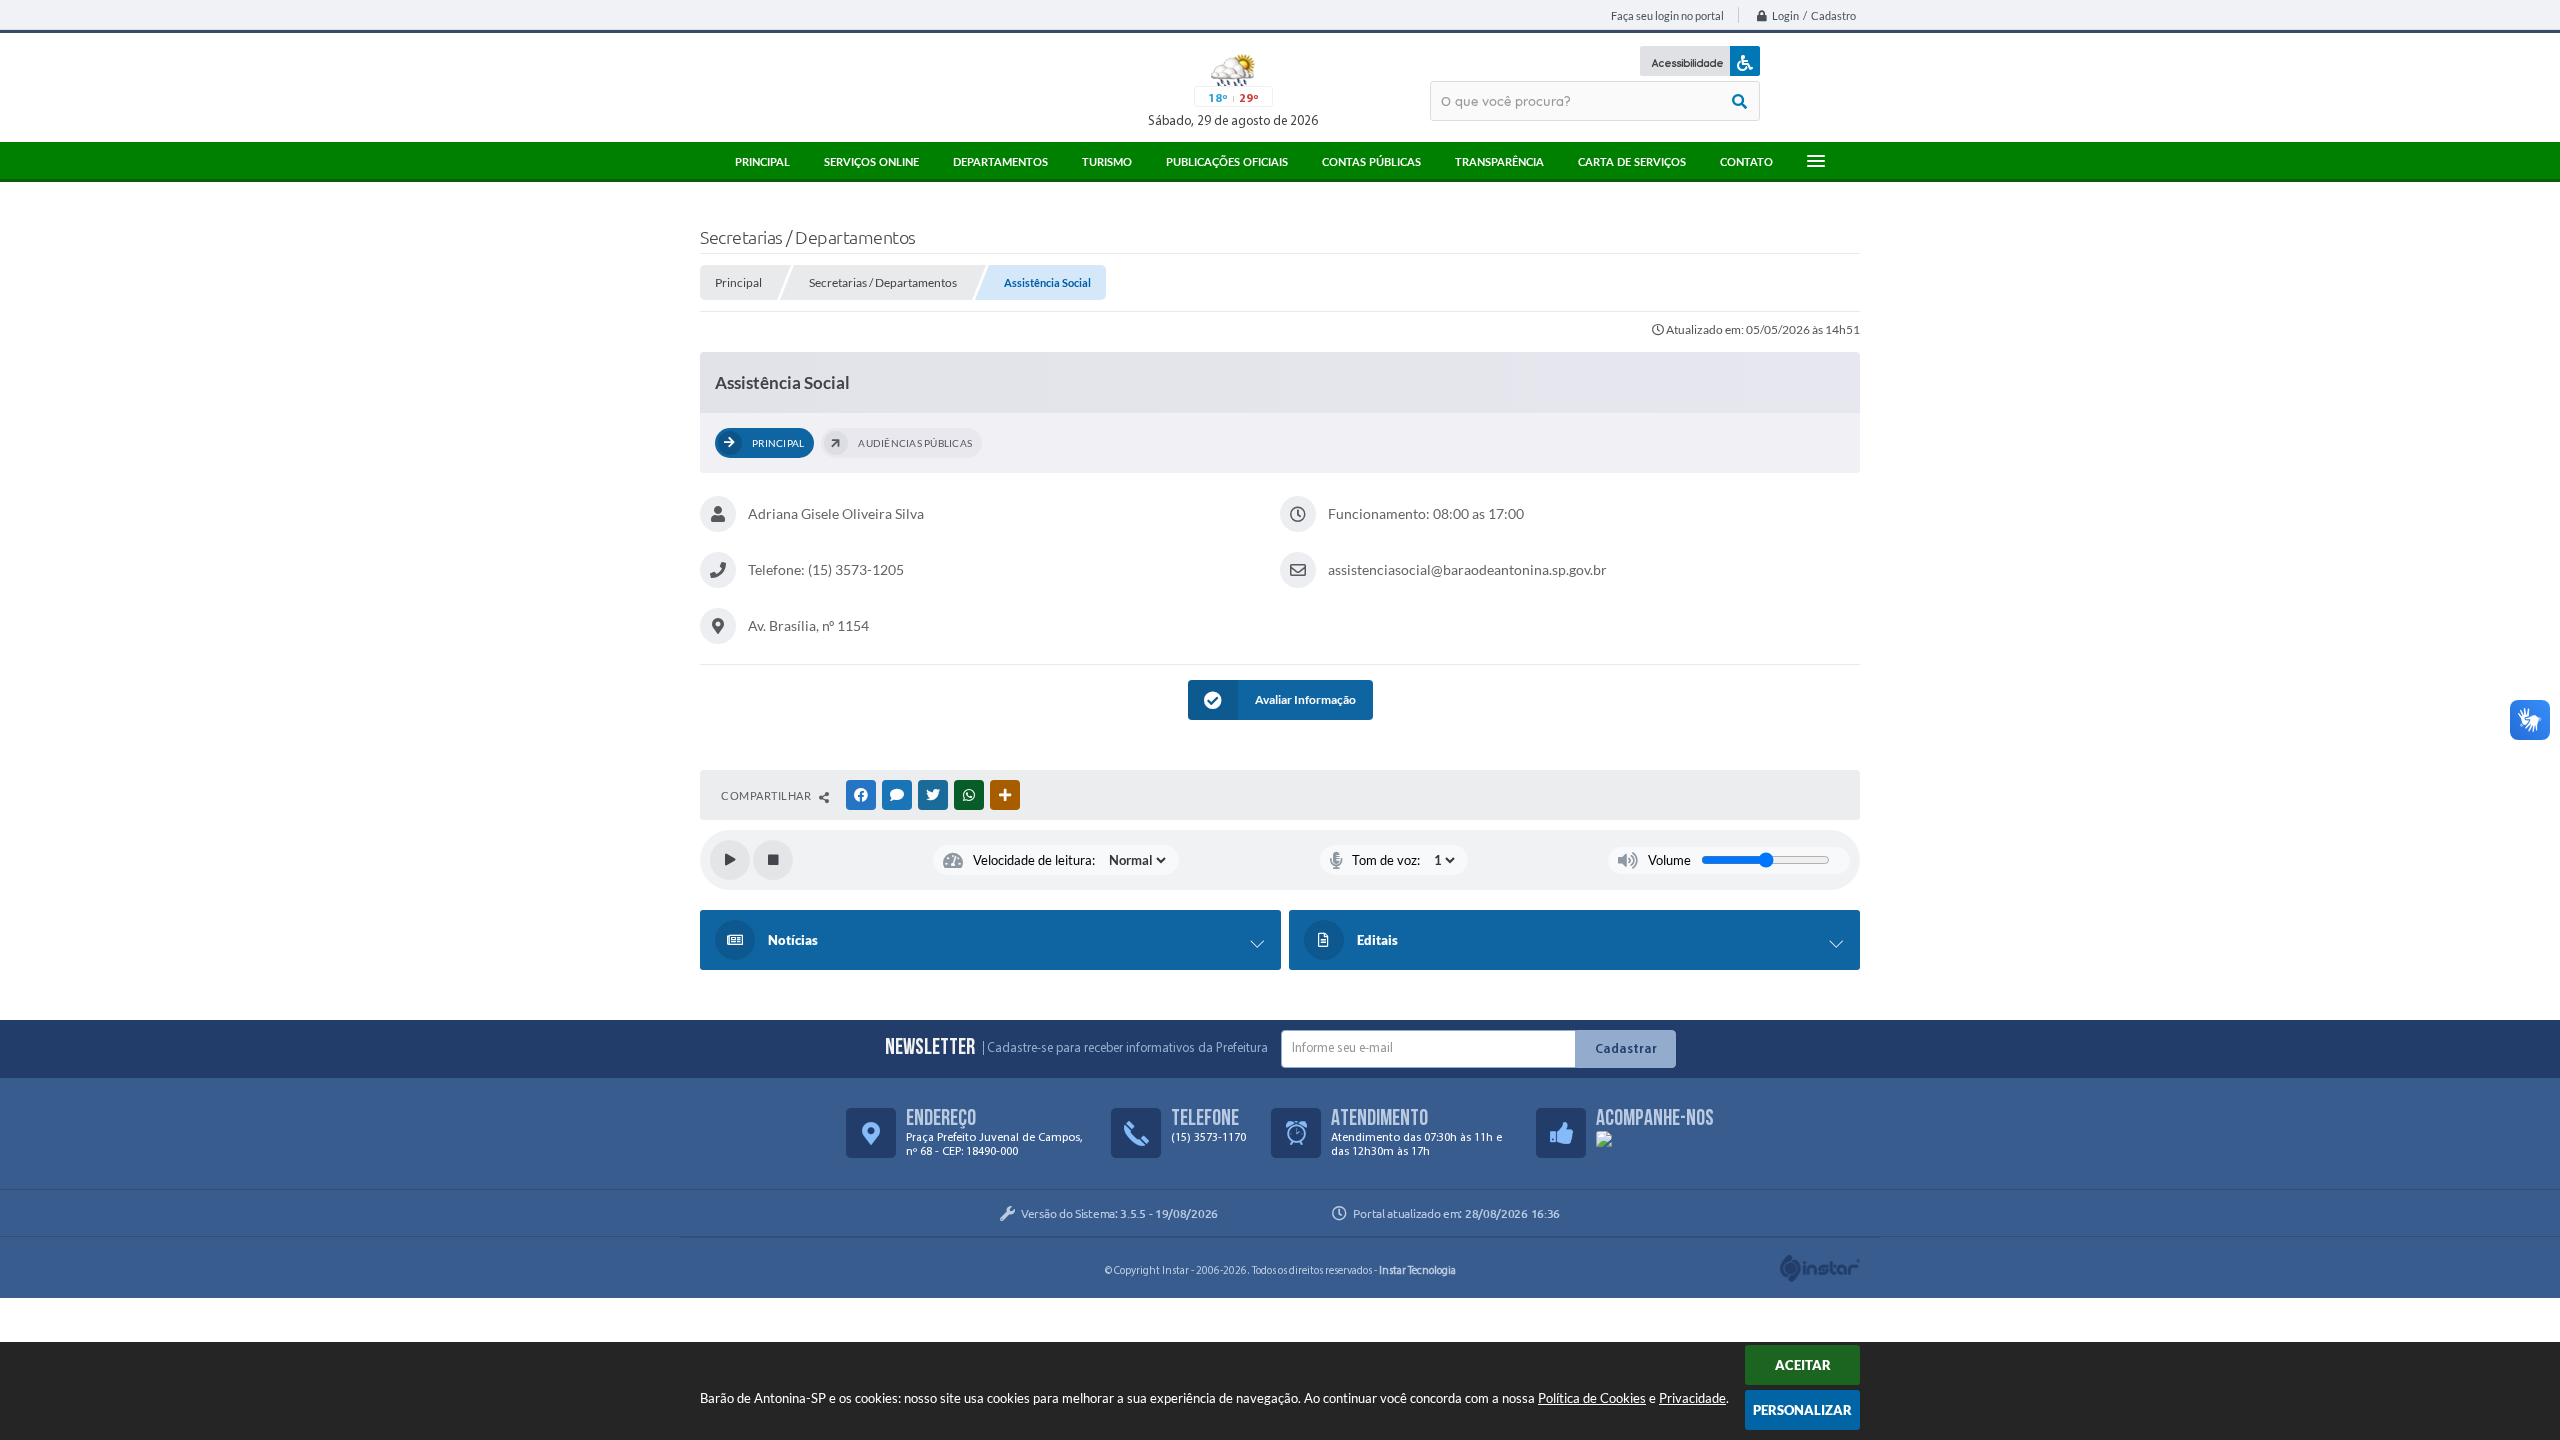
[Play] (730, 860)
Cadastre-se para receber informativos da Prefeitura (1127, 1048)
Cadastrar (1626, 1049)
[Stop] (773, 860)
